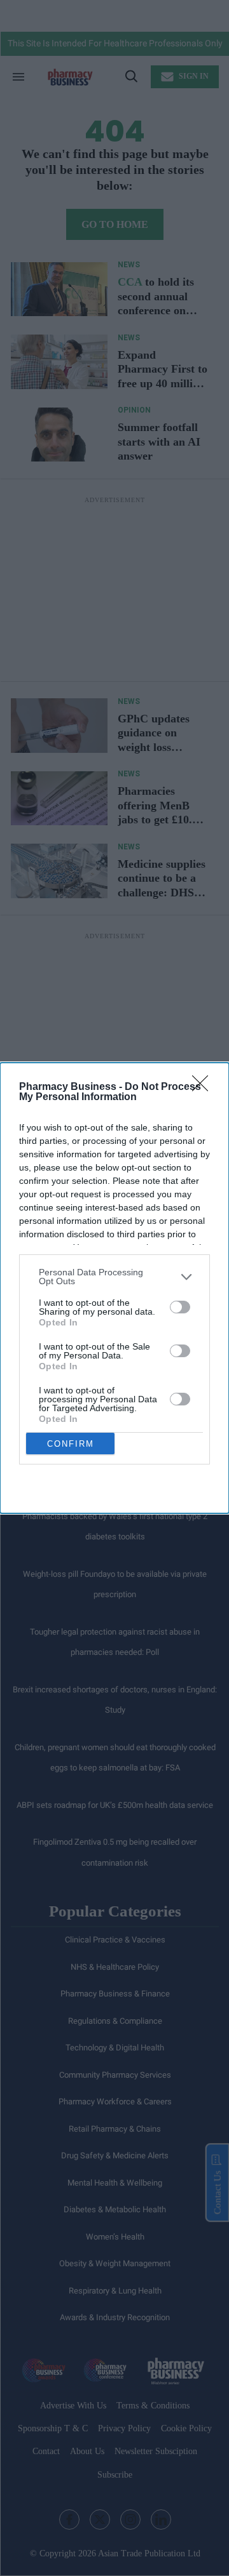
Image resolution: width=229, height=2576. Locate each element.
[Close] (204, 1087)
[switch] (180, 1307)
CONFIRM (71, 1444)
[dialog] (114, 1288)
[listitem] (114, 1277)
